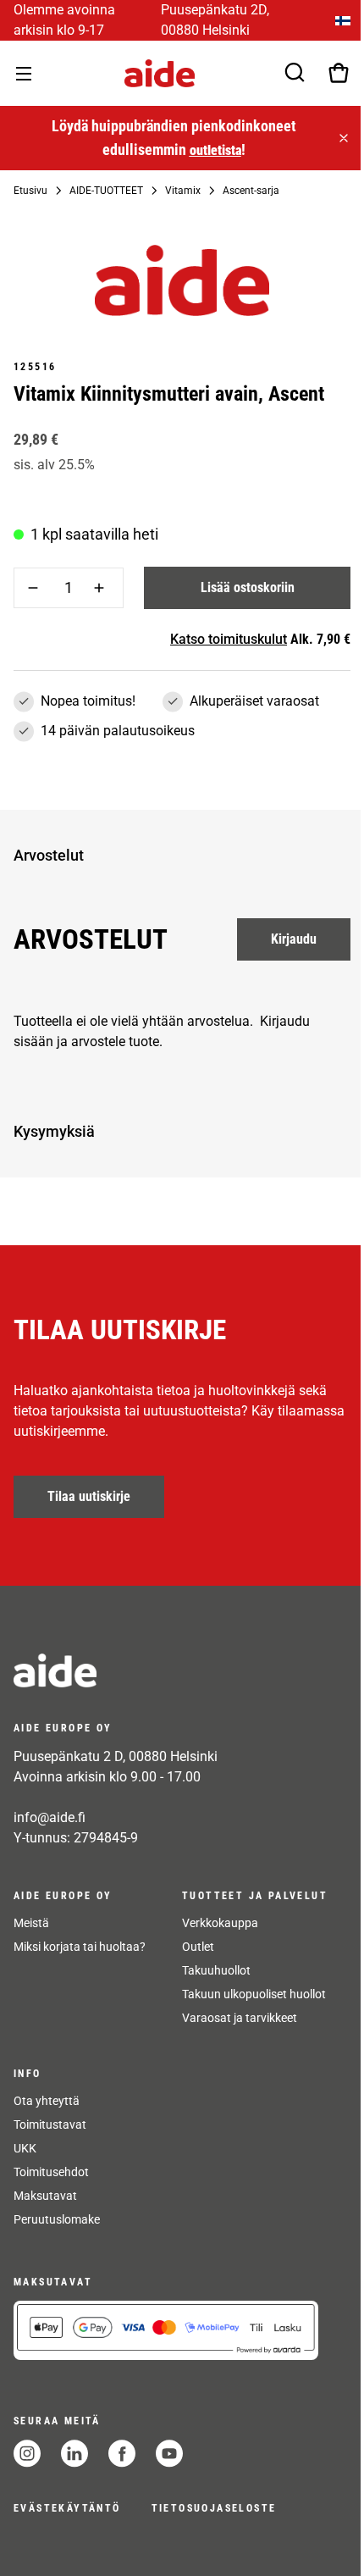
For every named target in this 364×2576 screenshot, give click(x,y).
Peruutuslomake (57, 2219)
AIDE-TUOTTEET (106, 191)
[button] (179, 856)
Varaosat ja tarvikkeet (240, 2018)
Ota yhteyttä (47, 2101)
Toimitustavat (50, 2125)
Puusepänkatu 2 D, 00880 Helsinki (116, 1756)
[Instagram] (27, 2454)
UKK (25, 2148)
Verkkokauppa (220, 1923)
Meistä (31, 1923)
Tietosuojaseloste (214, 2508)
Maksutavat (45, 2196)
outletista (215, 150)
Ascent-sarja (251, 191)
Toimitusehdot (51, 2172)
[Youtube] (169, 2454)
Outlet (198, 1947)
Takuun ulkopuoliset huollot (254, 1994)
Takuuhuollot (216, 1970)
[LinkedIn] (74, 2454)
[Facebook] (122, 2454)
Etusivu (30, 191)
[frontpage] (166, 1670)
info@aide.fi (50, 1817)
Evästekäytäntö (67, 2508)
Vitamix (183, 191)
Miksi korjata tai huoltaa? (80, 1947)
